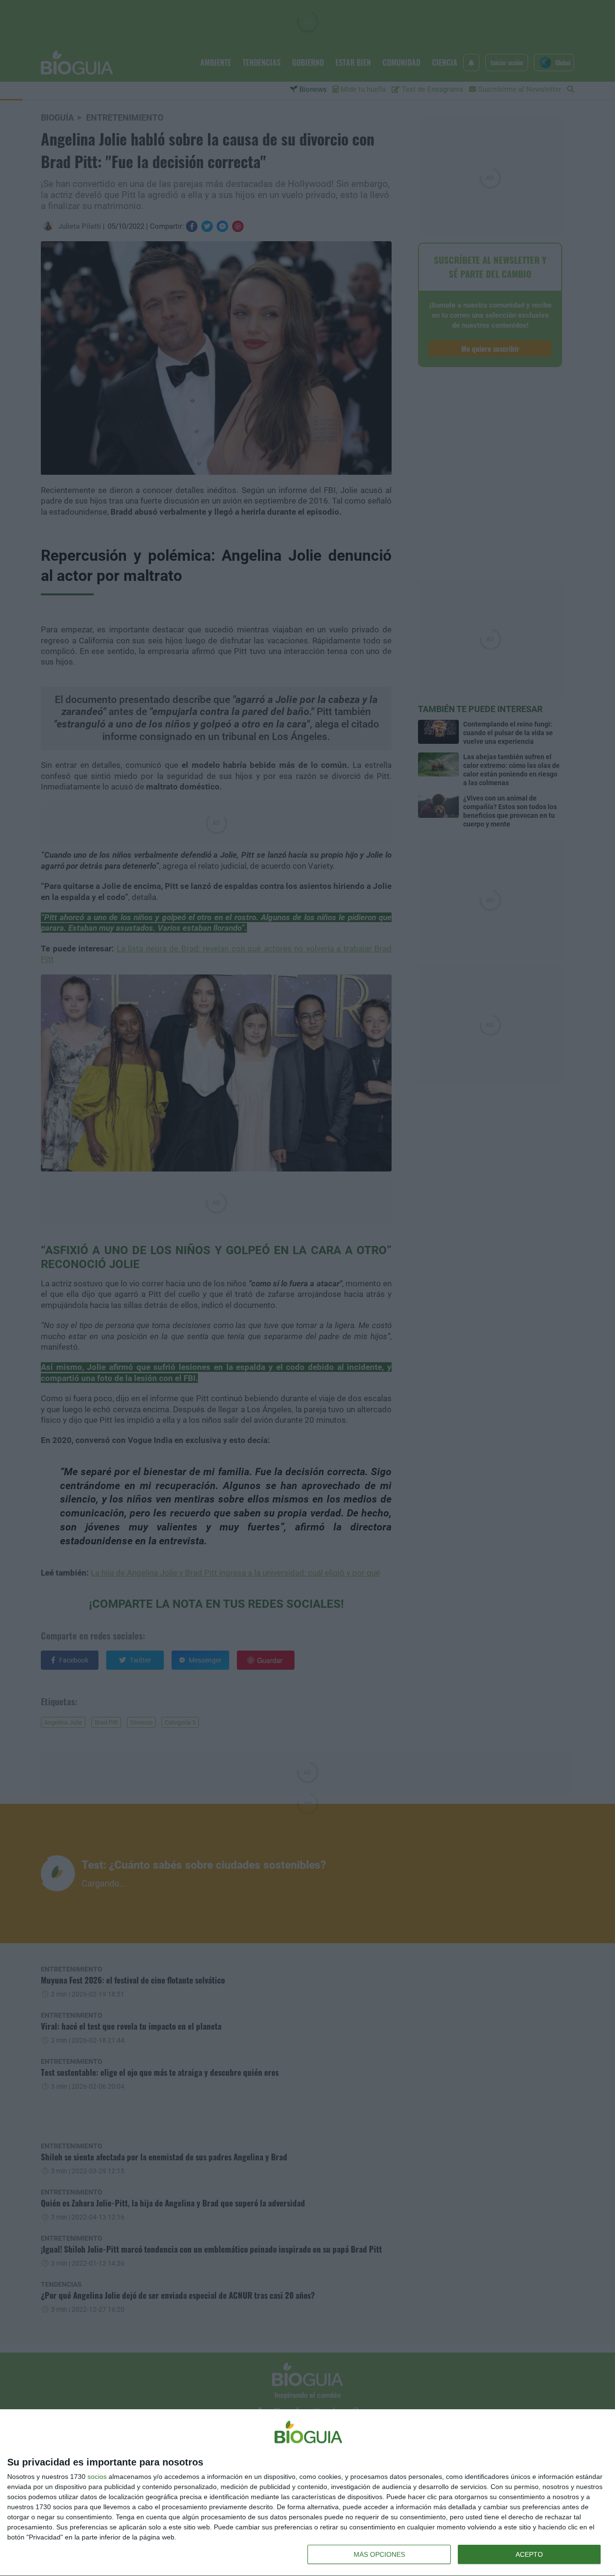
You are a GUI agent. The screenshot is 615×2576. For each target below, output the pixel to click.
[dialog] (307, 2493)
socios (97, 2477)
